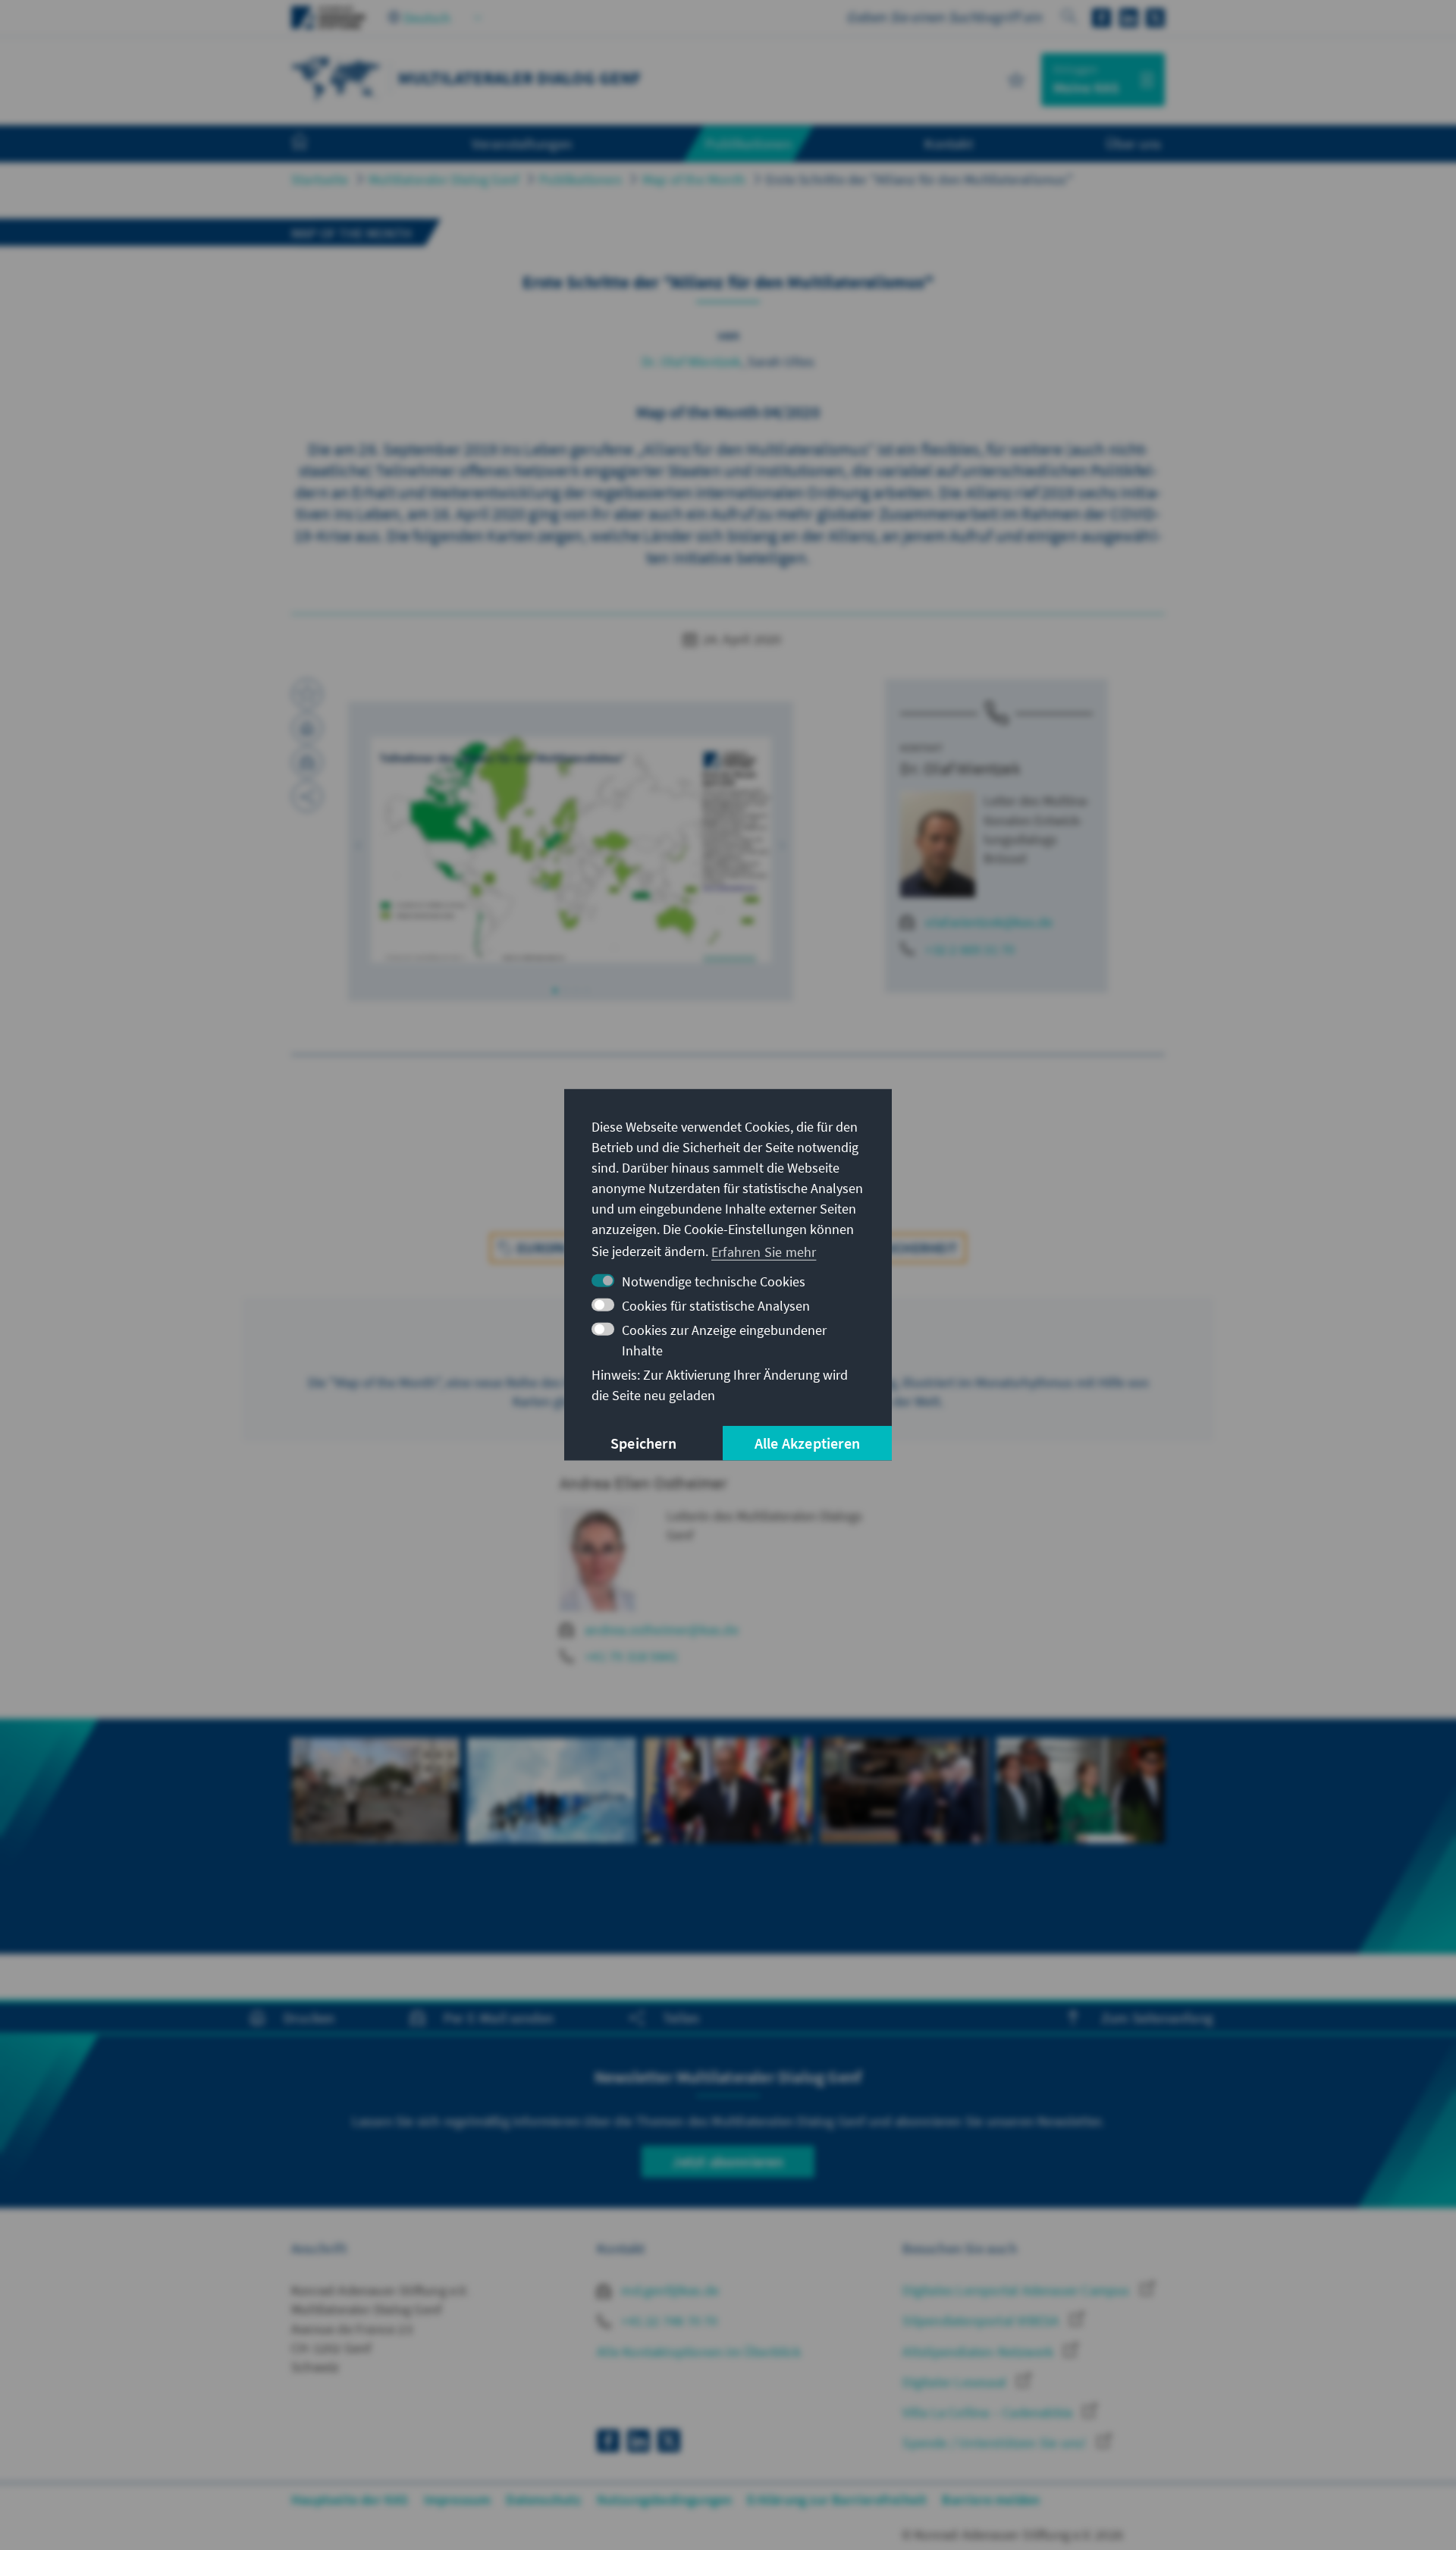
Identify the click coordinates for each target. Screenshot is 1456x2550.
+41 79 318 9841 (631, 1656)
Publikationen (581, 179)
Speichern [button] (643, 1443)
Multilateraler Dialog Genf (444, 179)
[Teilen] (307, 796)
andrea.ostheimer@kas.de (662, 1630)
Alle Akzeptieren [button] (807, 1443)
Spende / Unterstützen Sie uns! (996, 2443)
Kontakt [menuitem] (948, 143)
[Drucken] (307, 728)
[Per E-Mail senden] (307, 762)
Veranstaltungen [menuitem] (522, 143)
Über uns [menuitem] (1133, 143)
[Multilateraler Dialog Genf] (337, 78)
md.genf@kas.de (668, 2290)
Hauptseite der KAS (350, 2500)
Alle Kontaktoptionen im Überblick (699, 2352)
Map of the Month (694, 179)
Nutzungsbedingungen (665, 2500)
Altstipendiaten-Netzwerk (979, 2352)
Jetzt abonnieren (728, 2161)
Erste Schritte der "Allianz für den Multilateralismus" (919, 179)
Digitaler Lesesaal (956, 2382)
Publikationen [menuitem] (748, 143)
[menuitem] (315, 144)
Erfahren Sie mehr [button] (764, 1251)
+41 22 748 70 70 (668, 2321)
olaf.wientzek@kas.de (989, 922)
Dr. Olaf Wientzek (691, 361)
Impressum (458, 2500)
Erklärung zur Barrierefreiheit (837, 2500)
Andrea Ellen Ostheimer (643, 1483)
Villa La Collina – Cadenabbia (989, 2412)
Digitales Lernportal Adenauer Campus (1017, 2290)
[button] (359, 846)
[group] (375, 1836)
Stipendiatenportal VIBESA (982, 2321)
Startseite (320, 179)
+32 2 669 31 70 (970, 949)
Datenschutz (543, 2500)
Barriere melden (991, 2500)
